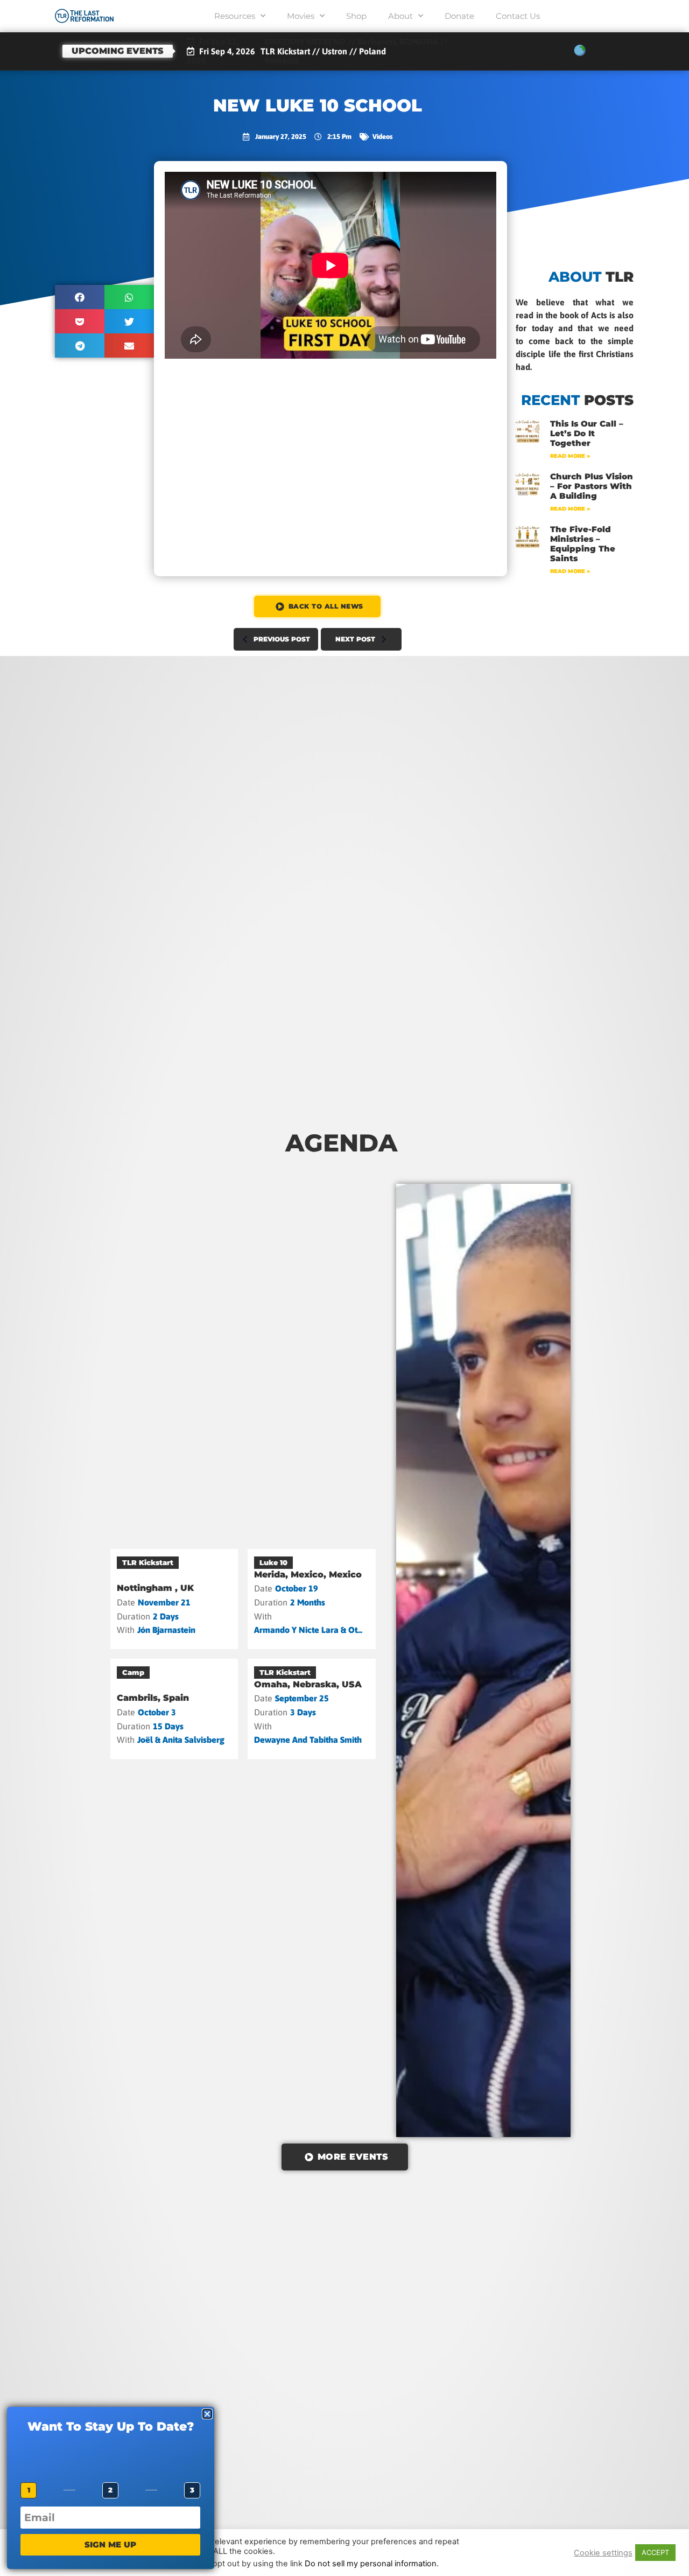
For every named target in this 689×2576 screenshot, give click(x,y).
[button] (80, 297)
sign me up (110, 2544)
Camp (133, 1672)
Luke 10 (273, 1562)
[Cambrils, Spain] (174, 1709)
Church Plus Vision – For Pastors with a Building (592, 486)
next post (355, 639)
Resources (235, 16)
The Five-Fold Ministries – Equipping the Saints (583, 544)
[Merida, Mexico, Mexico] (312, 1599)
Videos (382, 137)
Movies (301, 16)
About (400, 16)
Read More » (570, 456)
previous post (282, 639)
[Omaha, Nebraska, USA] (312, 1709)
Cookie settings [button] (603, 2553)
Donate (459, 16)
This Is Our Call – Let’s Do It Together (587, 433)
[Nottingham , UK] (174, 1599)
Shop (356, 16)
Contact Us (518, 16)
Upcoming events (118, 51)
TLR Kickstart (148, 1562)
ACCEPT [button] (655, 2552)
